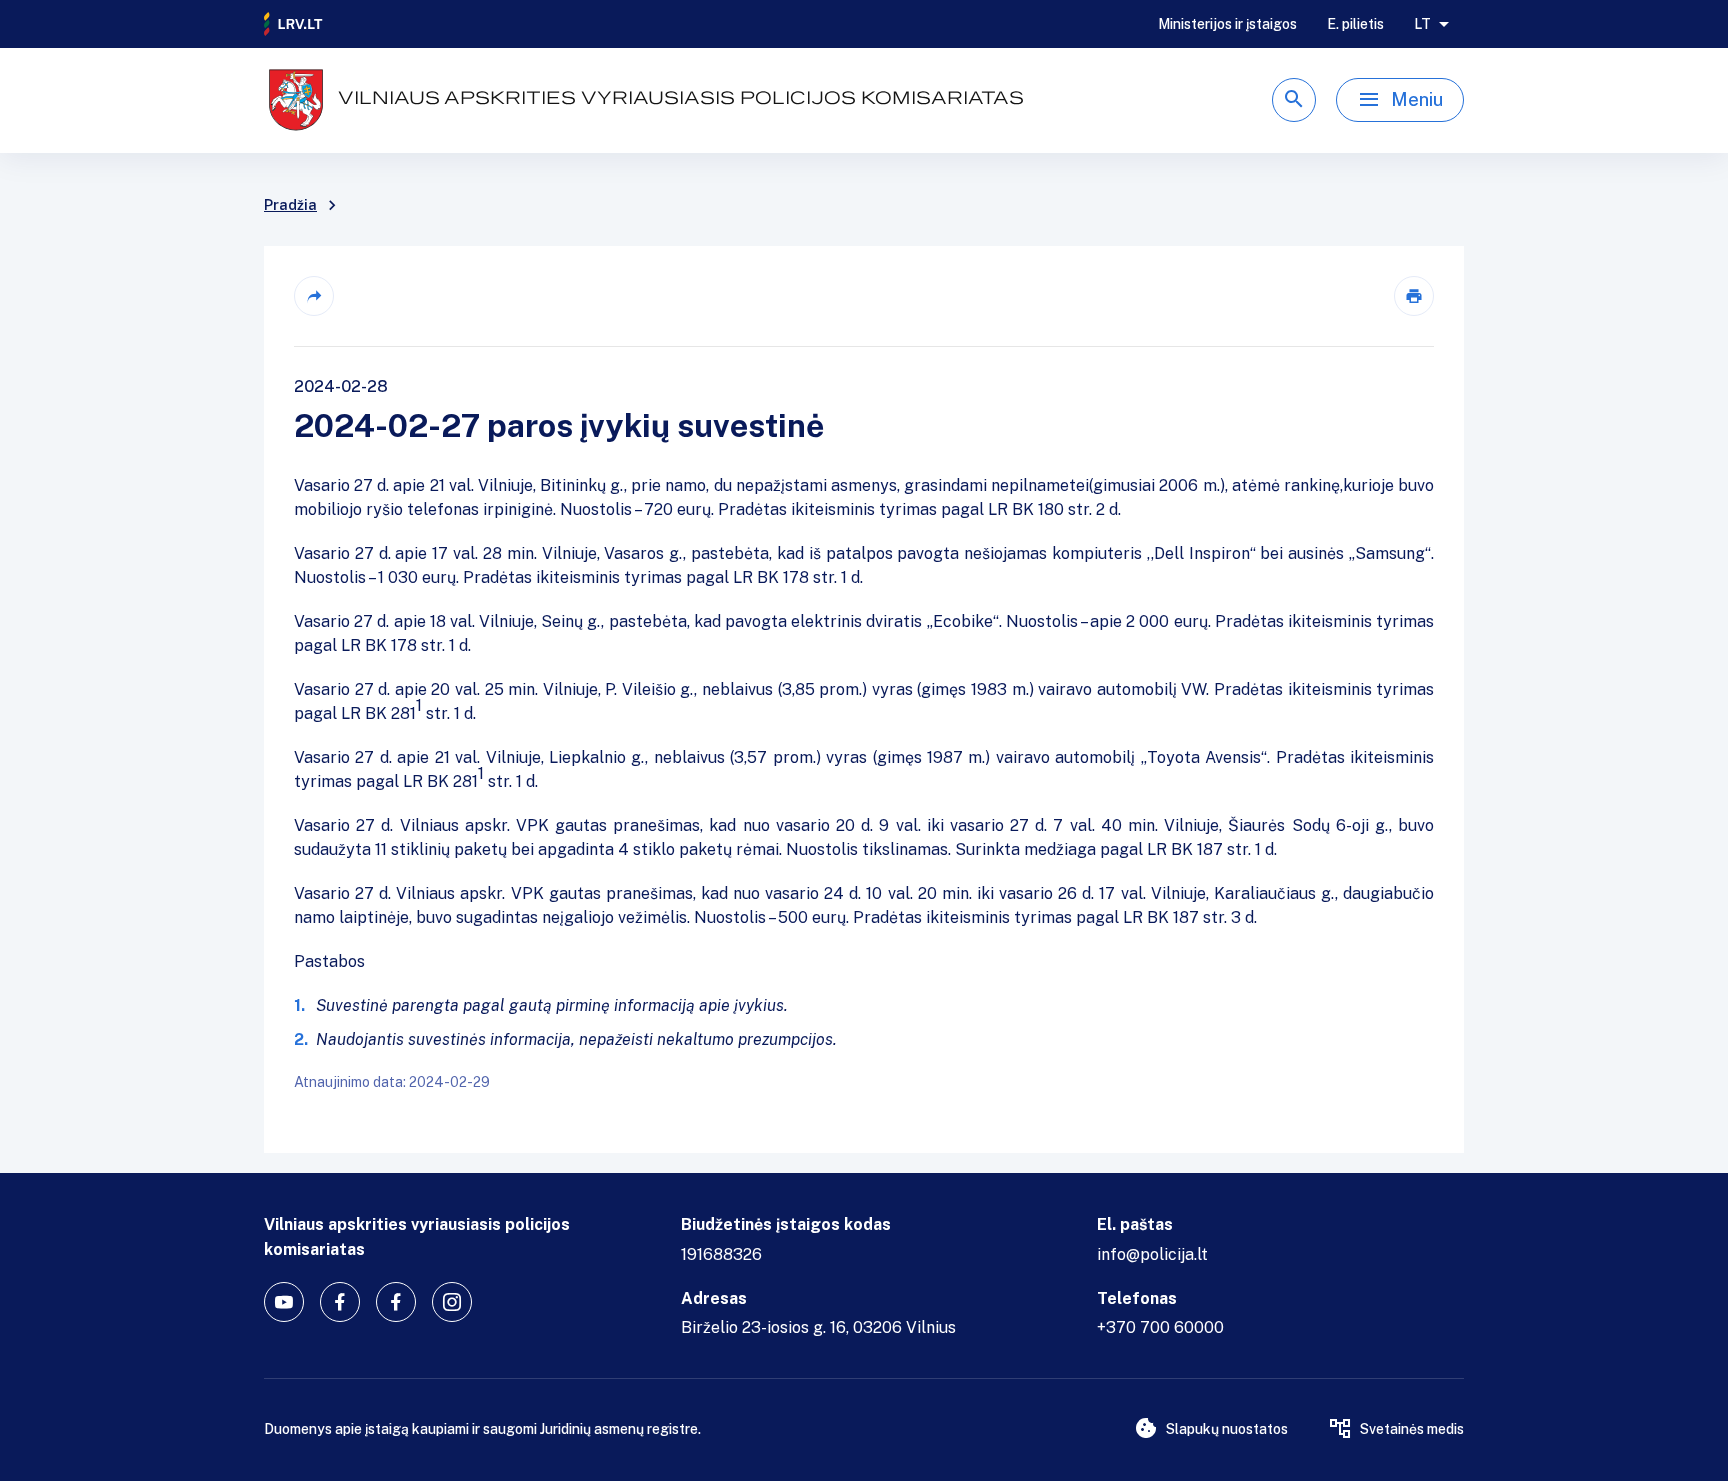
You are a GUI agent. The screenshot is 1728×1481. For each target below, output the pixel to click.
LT (1422, 24)
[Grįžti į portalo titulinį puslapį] (294, 24)
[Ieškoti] (1294, 100)
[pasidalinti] (314, 296)
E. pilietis (1355, 24)
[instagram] (452, 1302)
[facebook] (340, 1302)
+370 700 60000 (1160, 1327)
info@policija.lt (1152, 1254)
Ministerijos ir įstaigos (1227, 24)
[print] (1414, 296)
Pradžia (290, 205)
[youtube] (284, 1302)
